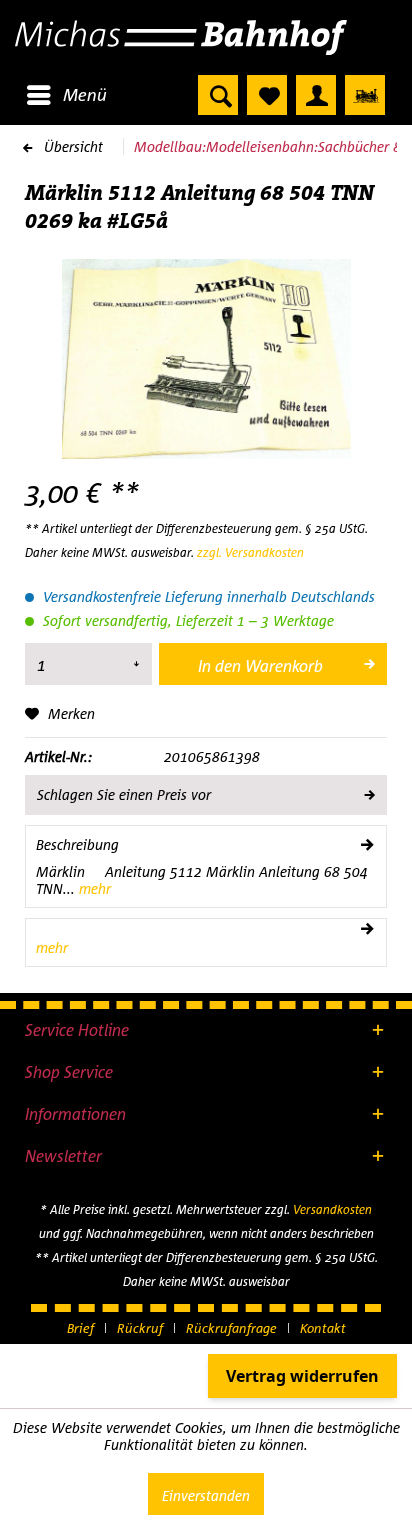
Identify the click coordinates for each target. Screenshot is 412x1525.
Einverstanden (206, 1495)
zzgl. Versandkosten (250, 552)
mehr (93, 888)
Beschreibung (77, 844)
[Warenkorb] (365, 95)
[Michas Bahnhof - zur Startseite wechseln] (206, 37)
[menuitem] (66, 95)
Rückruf (140, 1328)
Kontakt (323, 1328)
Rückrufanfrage (231, 1328)
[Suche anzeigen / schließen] (218, 95)
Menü (85, 94)
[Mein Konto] (316, 95)
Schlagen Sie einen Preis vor (124, 794)
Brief (80, 1328)
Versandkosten (332, 1209)
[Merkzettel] (267, 95)
